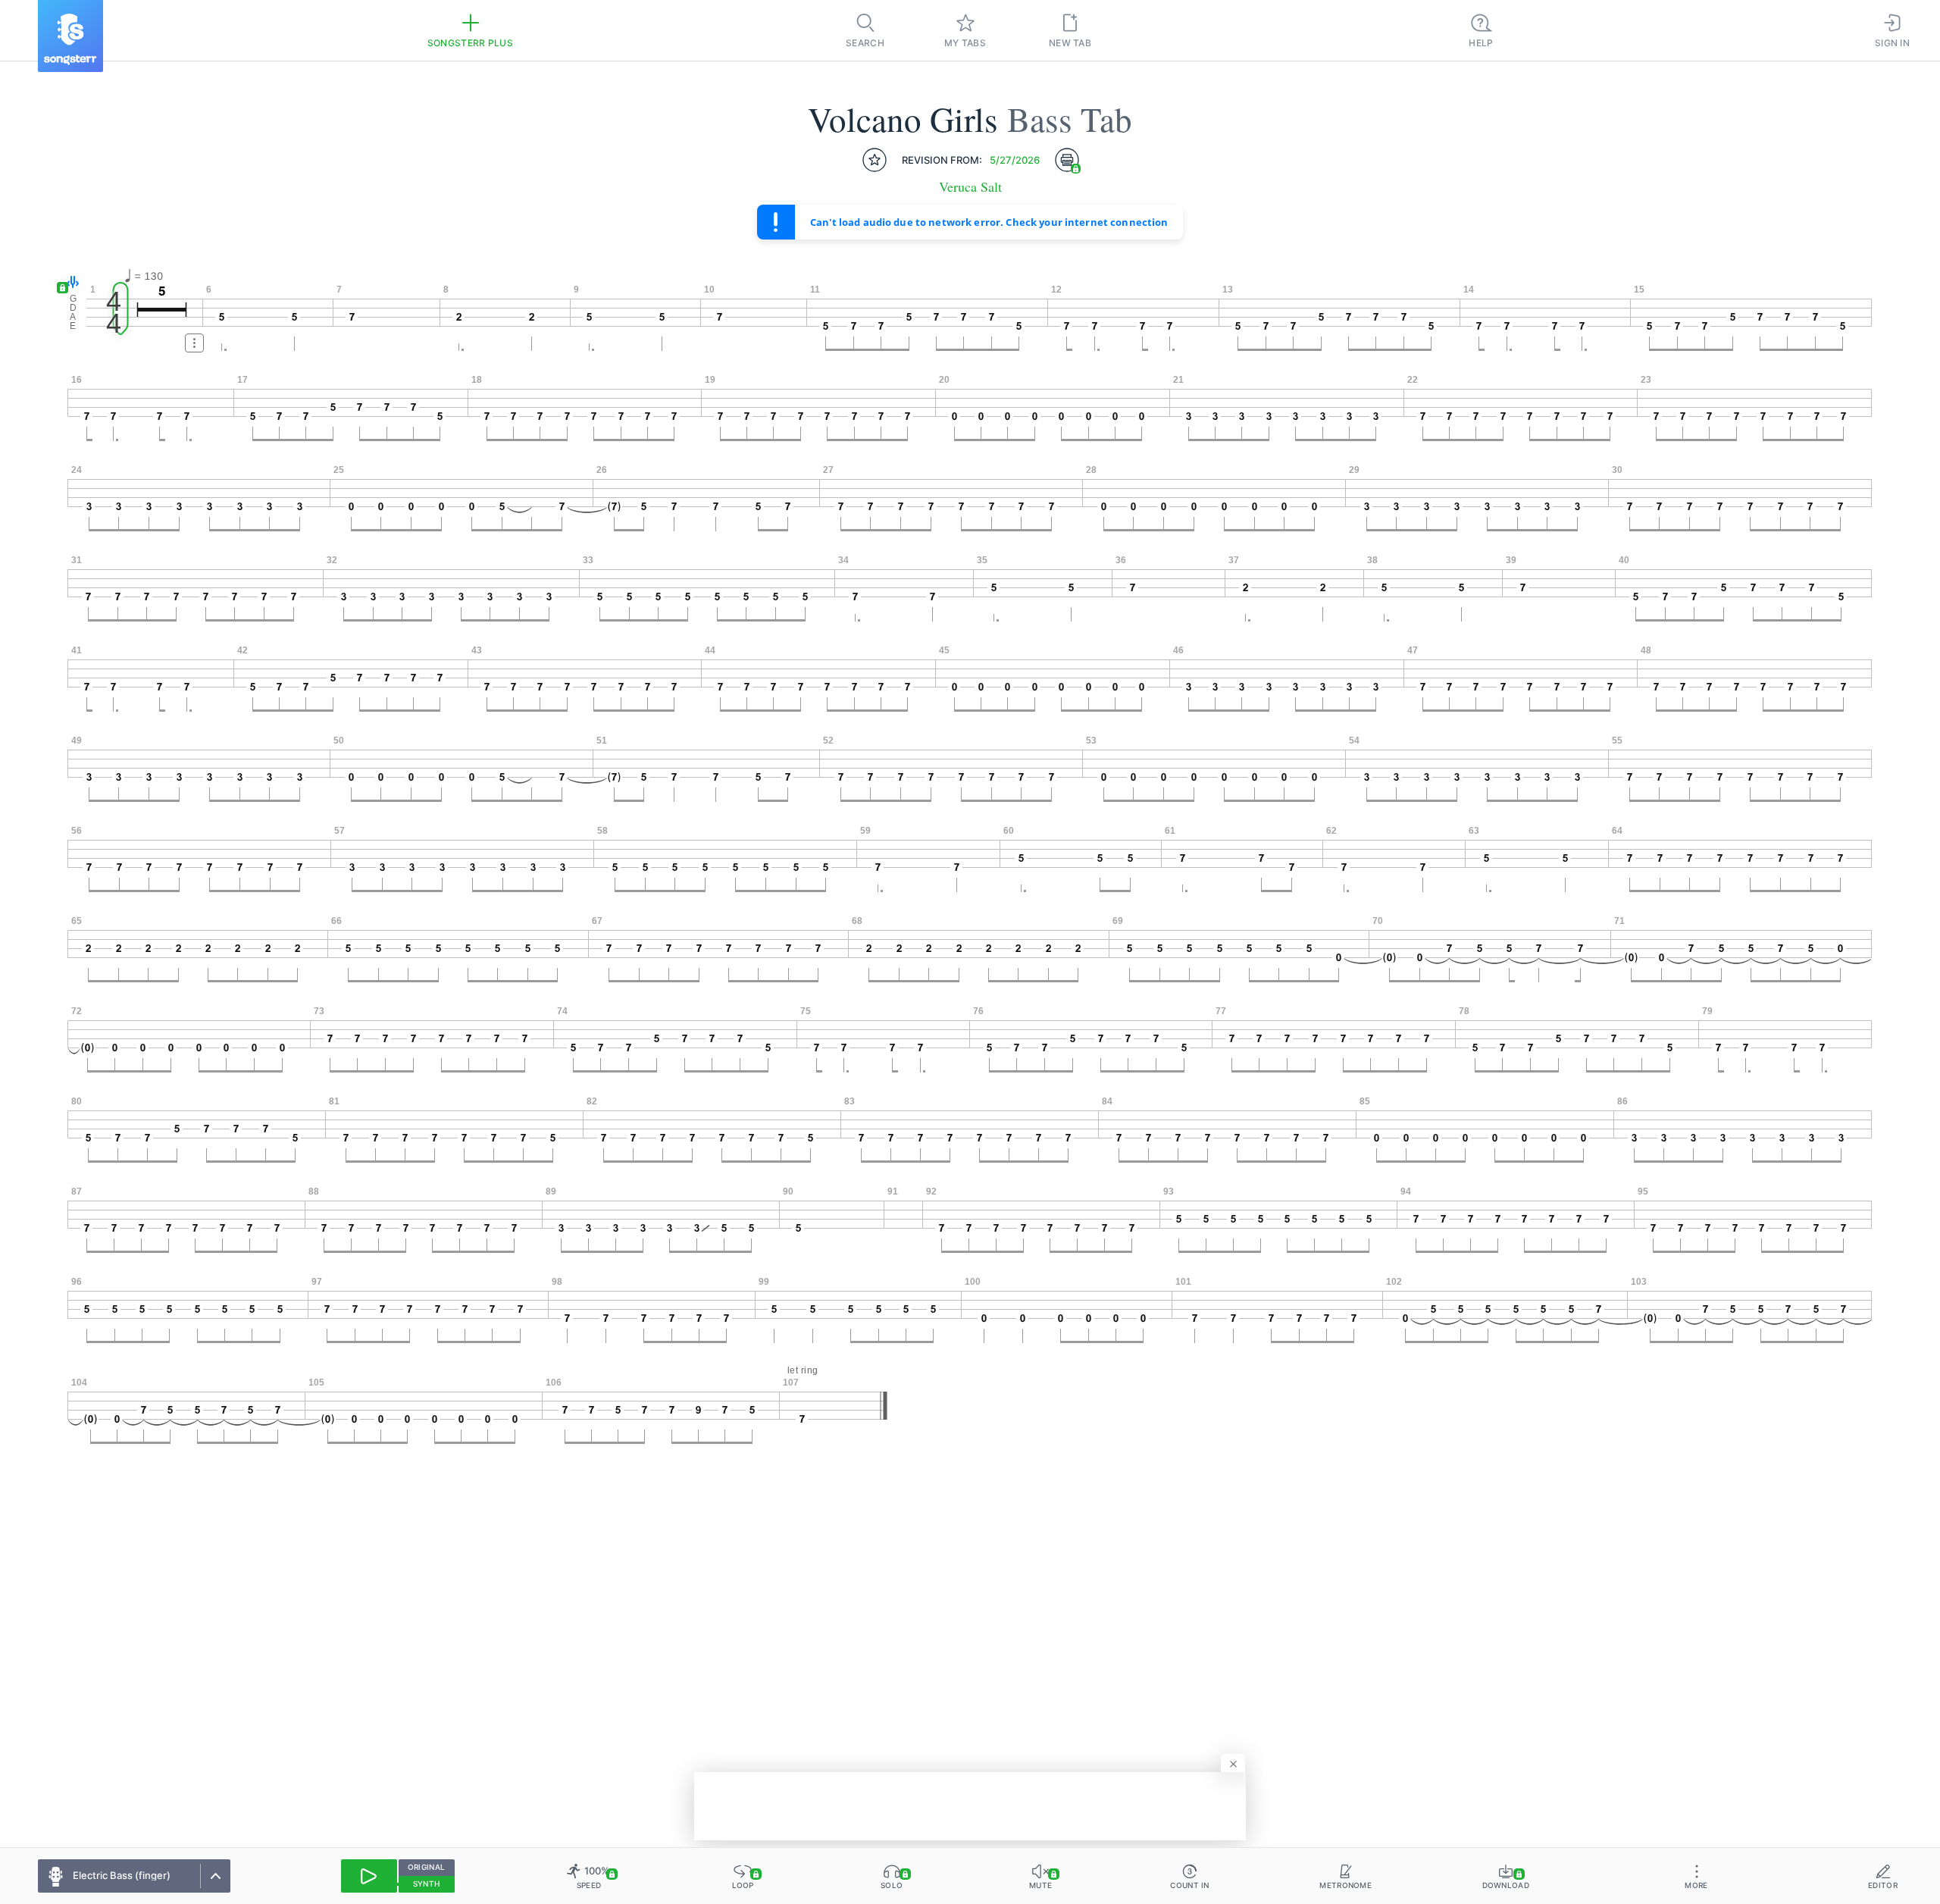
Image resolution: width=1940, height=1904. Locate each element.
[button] (69, 283)
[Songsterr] (70, 36)
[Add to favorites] (875, 160)
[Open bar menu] (194, 343)
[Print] (1067, 160)
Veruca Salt (970, 187)
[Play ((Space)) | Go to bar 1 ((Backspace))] (369, 1876)
